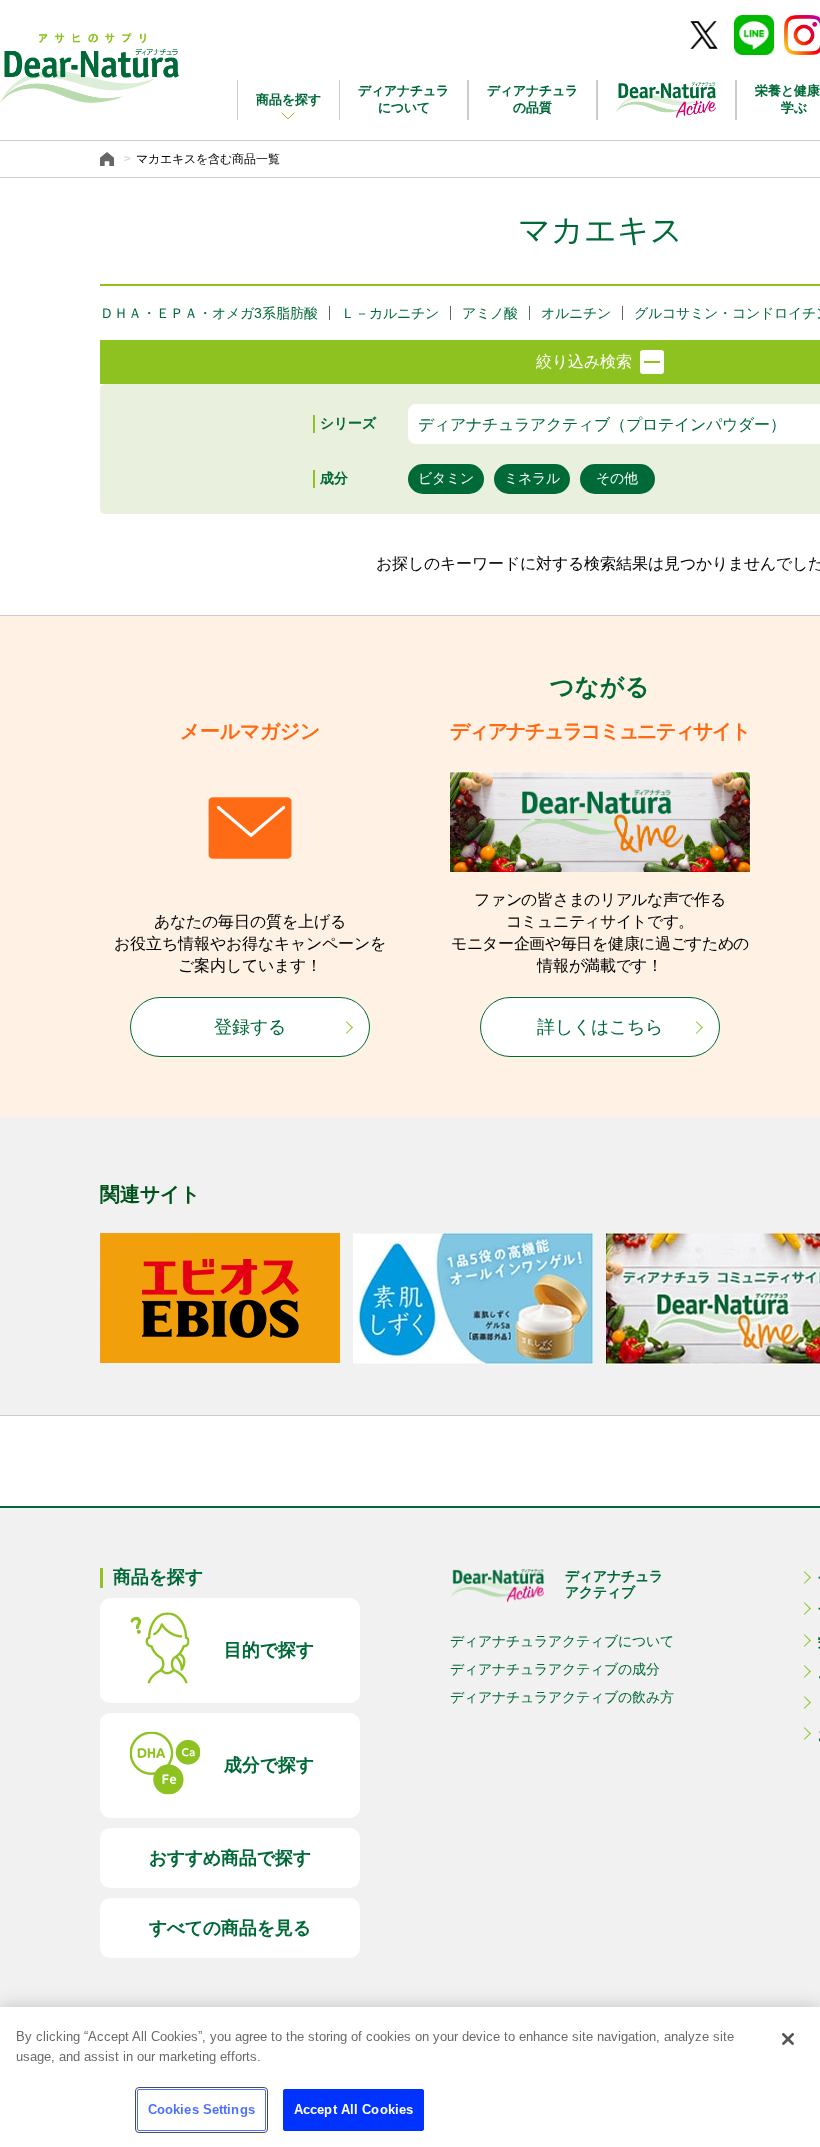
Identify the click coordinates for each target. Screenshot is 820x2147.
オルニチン (576, 313)
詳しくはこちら (600, 1027)
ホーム (109, 159)
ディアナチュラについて (403, 99)
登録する (250, 1027)
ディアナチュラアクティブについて (562, 1641)
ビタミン (446, 478)
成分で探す (269, 1765)
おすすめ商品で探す (230, 1858)
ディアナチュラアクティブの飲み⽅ (562, 1697)
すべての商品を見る (230, 1928)
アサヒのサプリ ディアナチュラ (90, 68)
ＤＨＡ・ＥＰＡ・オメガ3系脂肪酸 (209, 313)
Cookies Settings (201, 2109)
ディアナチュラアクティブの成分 (555, 1669)
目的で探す (269, 1650)
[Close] (788, 2039)
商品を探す (288, 99)
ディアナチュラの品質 (532, 99)
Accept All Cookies (353, 2109)
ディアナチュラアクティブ (614, 1584)
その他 (617, 478)
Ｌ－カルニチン (390, 313)
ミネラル (532, 478)
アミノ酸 (490, 313)
